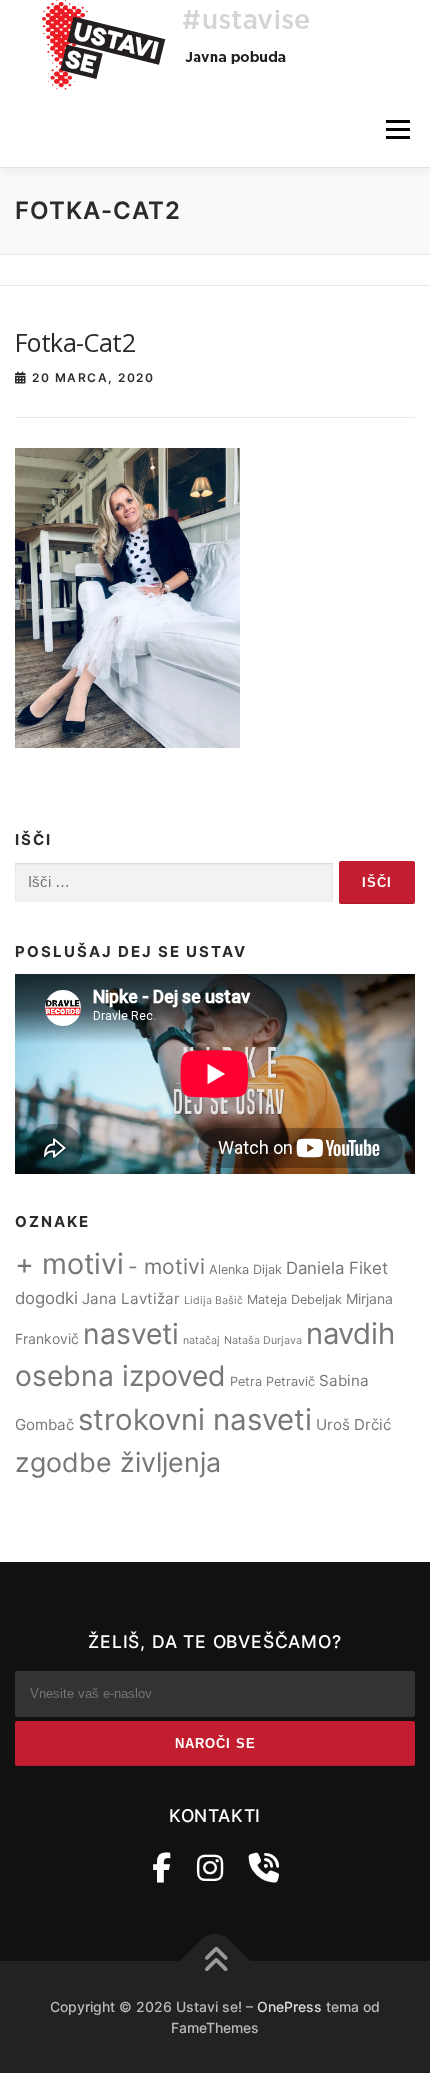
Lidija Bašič (213, 1300)
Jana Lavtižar (131, 1298)
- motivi (166, 1266)
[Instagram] (210, 1868)
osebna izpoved (120, 1376)
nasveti (131, 1334)
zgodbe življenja (118, 1462)
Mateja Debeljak (294, 1299)
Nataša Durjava (263, 1340)
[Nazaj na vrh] (215, 1960)
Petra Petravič (272, 1381)
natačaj (201, 1340)
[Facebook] (161, 1868)
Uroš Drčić (353, 1424)
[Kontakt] (264, 1868)
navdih (350, 1333)
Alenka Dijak (245, 1269)
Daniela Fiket (337, 1268)
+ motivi (69, 1263)
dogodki (46, 1298)
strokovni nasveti (195, 1419)
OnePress (289, 2006)
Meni (395, 129)
